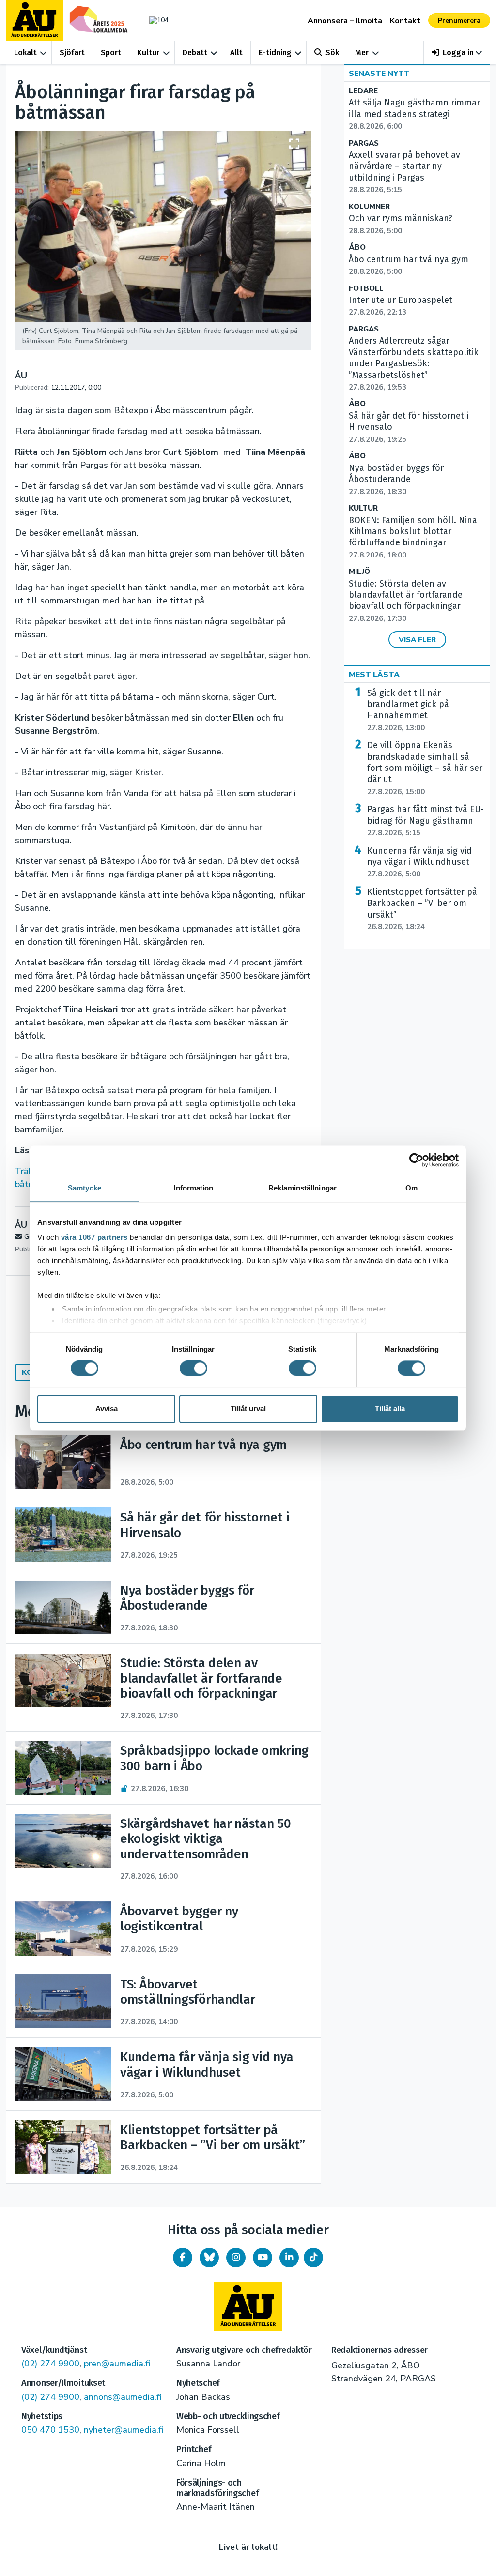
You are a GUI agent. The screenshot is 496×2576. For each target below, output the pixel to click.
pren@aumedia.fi (117, 2364)
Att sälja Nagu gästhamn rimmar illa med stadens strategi (414, 114)
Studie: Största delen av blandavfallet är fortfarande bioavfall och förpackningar (406, 601)
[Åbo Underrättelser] (248, 2306)
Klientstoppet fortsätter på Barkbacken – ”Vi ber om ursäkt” (422, 909)
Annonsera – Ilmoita (345, 21)
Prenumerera (459, 21)
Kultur (148, 53)
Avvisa (107, 1409)
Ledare (363, 91)
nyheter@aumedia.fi (124, 2430)
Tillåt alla (390, 1409)
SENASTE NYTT (379, 74)
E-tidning (275, 53)
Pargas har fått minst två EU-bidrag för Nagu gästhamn (426, 821)
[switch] (194, 1369)
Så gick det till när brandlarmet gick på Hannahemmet (408, 710)
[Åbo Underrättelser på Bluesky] (209, 2258)
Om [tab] (411, 1188)
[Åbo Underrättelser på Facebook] (183, 2258)
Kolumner (369, 207)
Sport (111, 53)
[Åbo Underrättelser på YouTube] (263, 2258)
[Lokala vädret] (156, 20)
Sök (332, 53)
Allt (236, 53)
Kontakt (405, 21)
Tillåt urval (248, 1409)
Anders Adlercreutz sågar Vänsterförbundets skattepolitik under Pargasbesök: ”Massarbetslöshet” (414, 364)
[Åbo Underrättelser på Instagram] (236, 2258)
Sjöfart (72, 53)
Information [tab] (193, 1188)
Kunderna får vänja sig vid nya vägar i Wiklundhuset (419, 862)
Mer (362, 53)
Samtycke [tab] (85, 1188)
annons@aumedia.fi (123, 2397)
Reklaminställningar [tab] (302, 1188)
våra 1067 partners (94, 1237)
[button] (457, 53)
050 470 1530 (50, 2430)
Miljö (359, 572)
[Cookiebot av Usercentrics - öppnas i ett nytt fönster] (416, 1160)
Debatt (195, 53)
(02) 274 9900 (50, 2364)
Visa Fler (417, 640)
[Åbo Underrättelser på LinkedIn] (289, 2258)
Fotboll (366, 289)
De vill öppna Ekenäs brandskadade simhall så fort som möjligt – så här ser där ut (425, 768)
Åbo (357, 248)
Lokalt (25, 53)
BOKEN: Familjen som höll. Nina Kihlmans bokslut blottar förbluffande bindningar (413, 537)
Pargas (364, 143)
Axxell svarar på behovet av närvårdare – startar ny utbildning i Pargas (404, 172)
